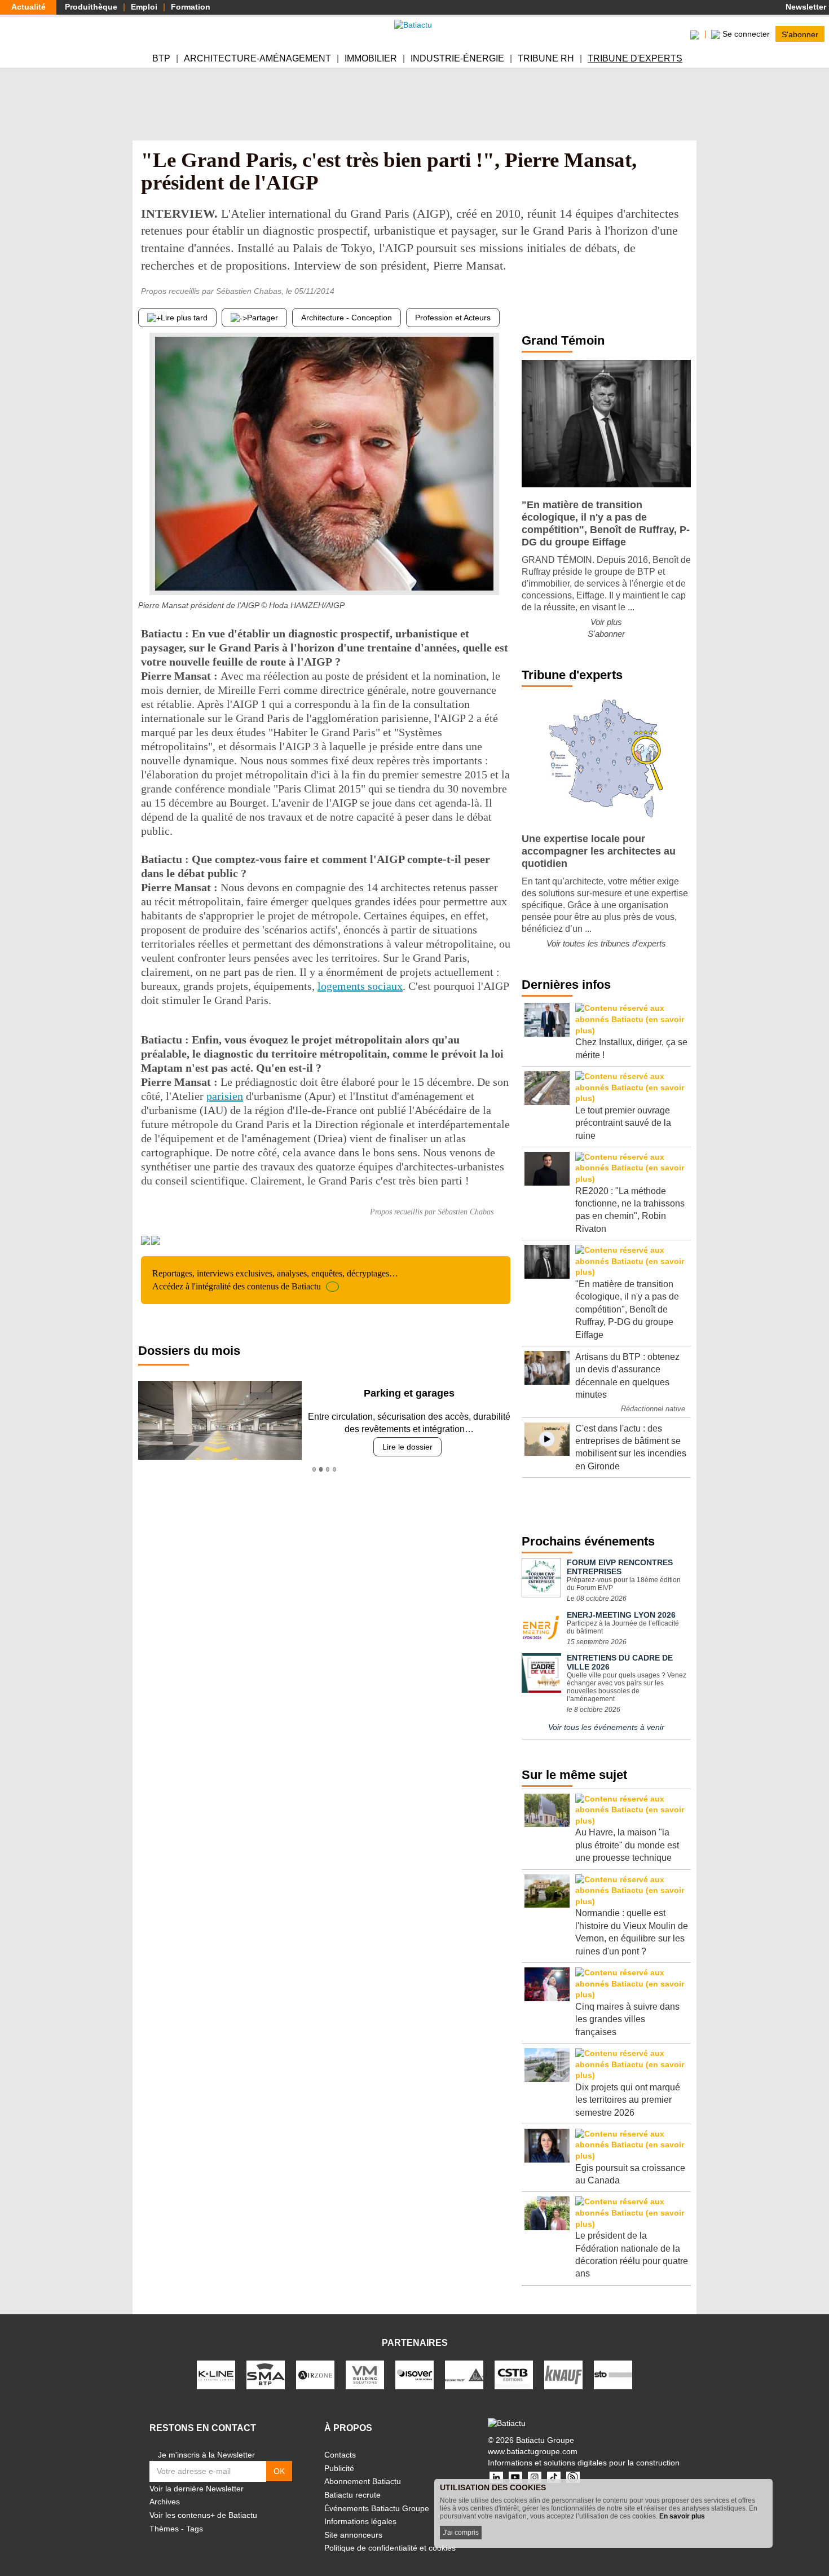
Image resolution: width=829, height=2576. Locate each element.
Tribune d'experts (635, 58)
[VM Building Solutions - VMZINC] (365, 2374)
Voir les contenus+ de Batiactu (203, 2515)
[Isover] (414, 2374)
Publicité (339, 2468)
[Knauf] (563, 2374)
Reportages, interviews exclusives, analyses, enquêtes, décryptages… (275, 1280)
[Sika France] (464, 2374)
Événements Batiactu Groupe (377, 2508)
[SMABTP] (266, 2374)
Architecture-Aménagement (257, 58)
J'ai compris (461, 2533)
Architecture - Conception (347, 318)
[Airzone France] (315, 2374)
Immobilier (371, 58)
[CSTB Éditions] (514, 2374)
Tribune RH (546, 58)
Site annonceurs (353, 2535)
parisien (225, 1096)
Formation (191, 7)
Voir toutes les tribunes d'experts (606, 943)
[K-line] (216, 2374)
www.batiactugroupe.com (533, 2451)
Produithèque (91, 7)
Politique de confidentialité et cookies (390, 2548)
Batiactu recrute (352, 2495)
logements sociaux (360, 986)
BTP (161, 58)
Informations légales (360, 2521)
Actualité (28, 7)
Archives (165, 2502)
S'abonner (800, 34)
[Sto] (613, 2374)
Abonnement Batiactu (363, 2481)
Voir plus (606, 622)
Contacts (340, 2455)
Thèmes (164, 2529)
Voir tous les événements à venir (606, 1727)
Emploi (144, 7)
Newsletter (805, 7)
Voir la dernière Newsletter (197, 2489)
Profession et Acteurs (453, 318)
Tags (195, 2529)
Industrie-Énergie (457, 58)
